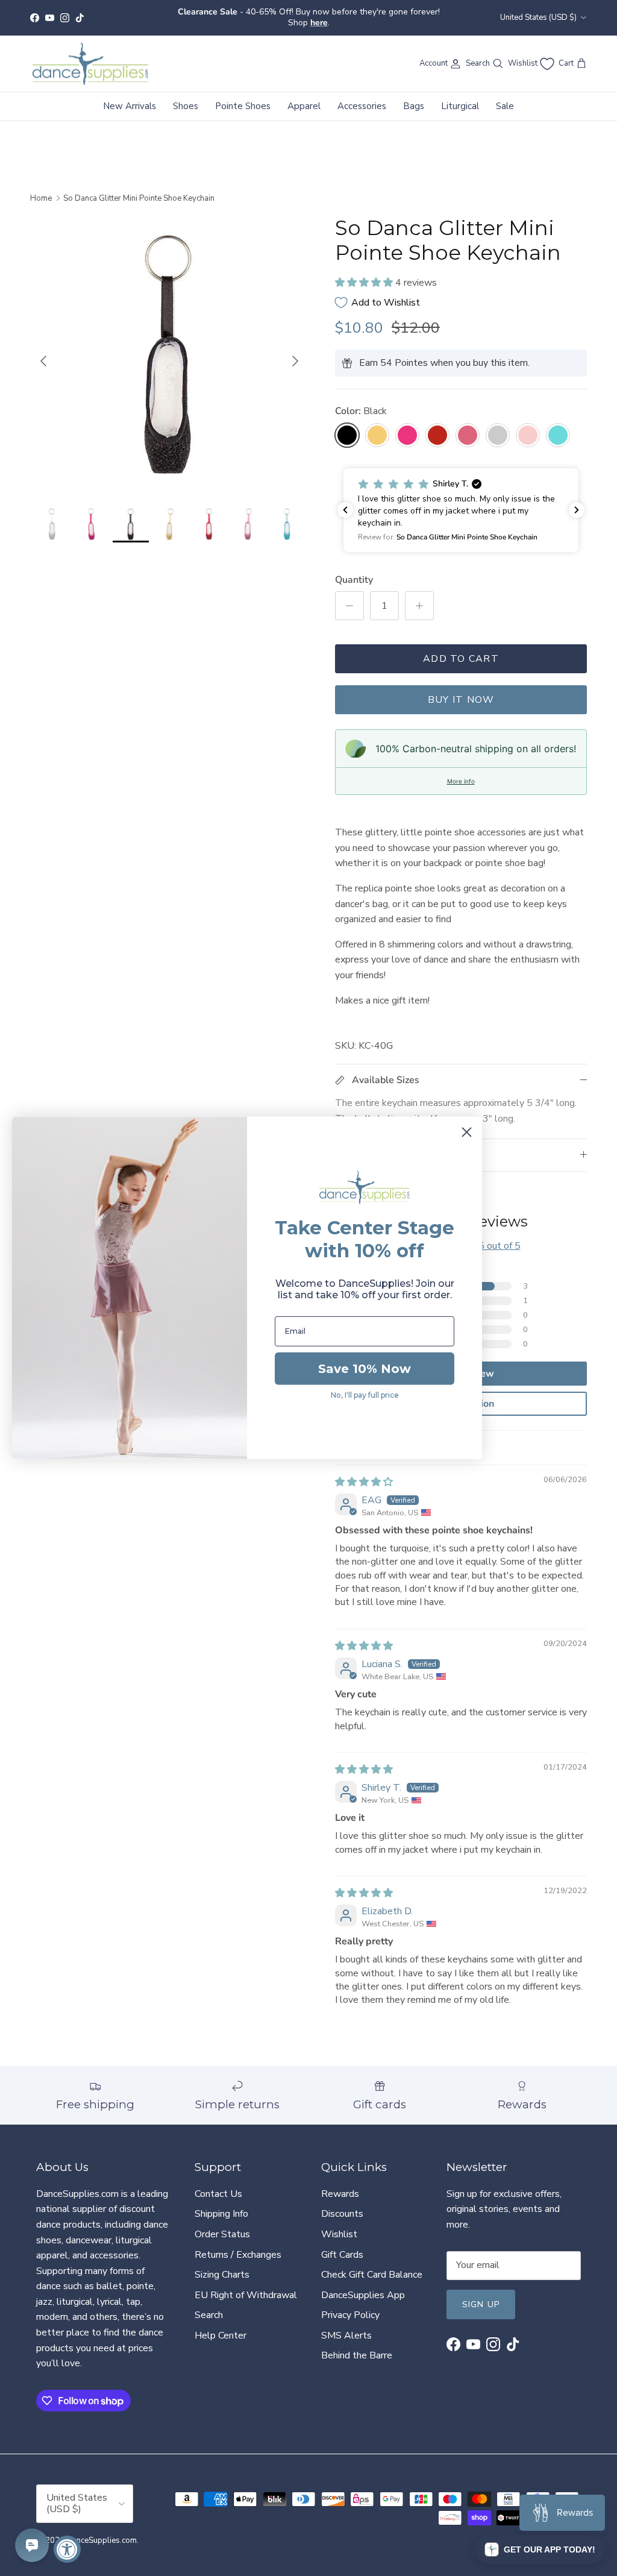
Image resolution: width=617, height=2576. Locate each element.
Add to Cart (461, 649)
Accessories (362, 96)
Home (41, 188)
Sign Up (481, 2294)
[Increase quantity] (419, 595)
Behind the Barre (357, 2346)
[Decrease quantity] (349, 595)
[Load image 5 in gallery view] (169, 345)
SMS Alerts (346, 2325)
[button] (365, 272)
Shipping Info (221, 2204)
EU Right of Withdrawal (246, 2285)
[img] (364, 1472)
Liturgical (460, 96)
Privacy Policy (350, 2305)
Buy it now (461, 690)
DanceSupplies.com (102, 2530)
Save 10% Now (365, 1369)
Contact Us (218, 2184)
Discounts (342, 2204)
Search (209, 2305)
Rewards (340, 2184)
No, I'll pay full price (365, 1395)
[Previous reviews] (345, 500)
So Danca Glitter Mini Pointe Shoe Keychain (139, 188)
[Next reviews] (577, 500)
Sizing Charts (222, 2264)
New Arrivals (130, 96)
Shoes (186, 96)
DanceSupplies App (363, 2285)
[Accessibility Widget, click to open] (67, 2549)
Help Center (221, 2325)
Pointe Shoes (243, 96)
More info (461, 771)
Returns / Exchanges (238, 2245)
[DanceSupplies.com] (90, 54)
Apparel (304, 96)
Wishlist (339, 2224)
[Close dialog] (467, 1132)
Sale (505, 96)
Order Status (222, 2224)
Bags (414, 96)
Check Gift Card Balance (372, 2264)
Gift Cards (342, 2245)
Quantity (354, 570)
